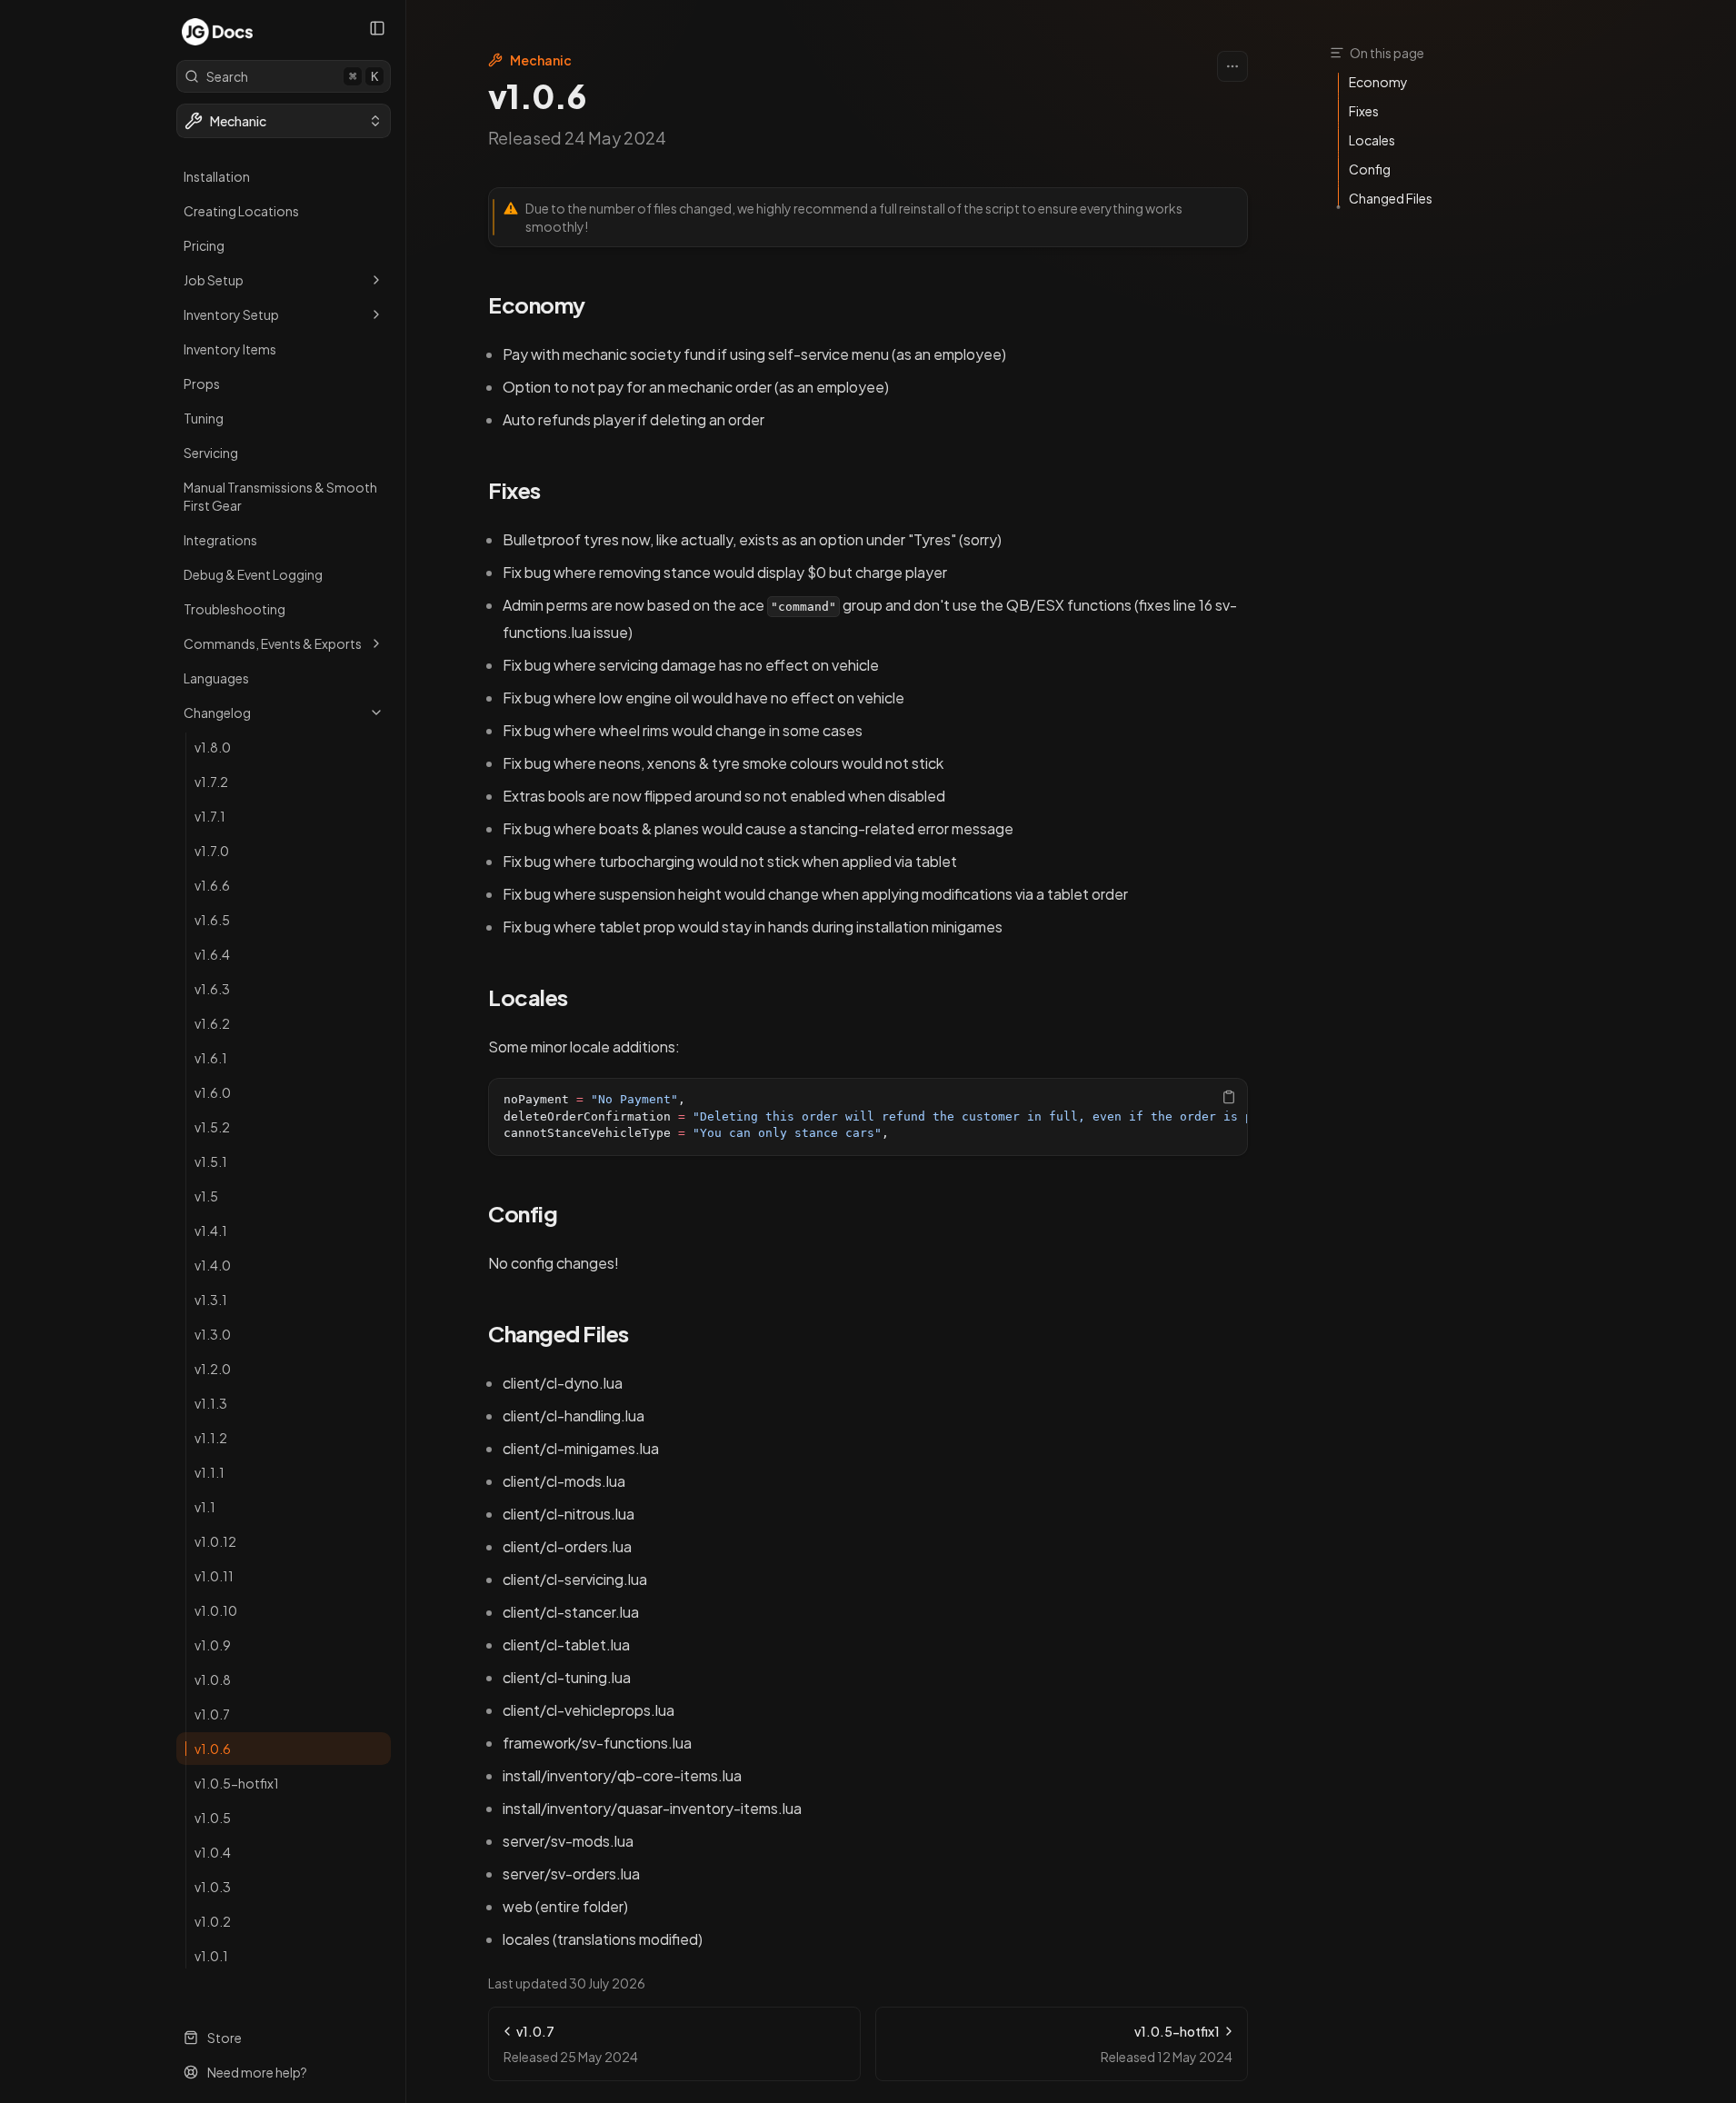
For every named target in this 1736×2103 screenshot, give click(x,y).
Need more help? (257, 2072)
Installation (217, 176)
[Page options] (1232, 66)
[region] (868, 1117)
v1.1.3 (211, 1403)
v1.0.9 (213, 1645)
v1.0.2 (213, 1921)
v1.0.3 (213, 1887)
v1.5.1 (211, 1161)
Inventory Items (230, 349)
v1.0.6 (213, 1749)
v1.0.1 (211, 1956)
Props (202, 384)
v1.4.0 (213, 1265)
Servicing (211, 453)
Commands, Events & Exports (273, 643)
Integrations (220, 540)
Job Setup (214, 280)
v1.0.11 (214, 1576)
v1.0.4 (213, 1852)
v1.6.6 (212, 885)
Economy (537, 304)
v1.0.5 (213, 1818)
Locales (528, 997)
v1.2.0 (213, 1369)
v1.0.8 (213, 1679)
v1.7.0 (212, 851)
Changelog (217, 713)
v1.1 (205, 1507)
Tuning (204, 418)
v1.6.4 (212, 954)
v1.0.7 (212, 1714)
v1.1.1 (210, 1472)
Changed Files (559, 1333)
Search (292, 76)
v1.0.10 (216, 1610)
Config (523, 1213)
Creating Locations (241, 211)
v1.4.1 (211, 1231)
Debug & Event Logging (253, 574)
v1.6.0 (213, 1092)
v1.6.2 (212, 1023)
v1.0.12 (215, 1541)
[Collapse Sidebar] (377, 28)
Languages (216, 678)
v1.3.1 (211, 1300)
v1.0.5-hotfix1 (237, 1783)
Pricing (204, 245)
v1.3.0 (213, 1334)
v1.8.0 (213, 747)
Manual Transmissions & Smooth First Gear (280, 496)
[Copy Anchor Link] (600, 305)
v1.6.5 (212, 920)
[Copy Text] (1229, 1097)
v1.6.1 (211, 1058)
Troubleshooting (234, 609)
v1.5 (206, 1196)
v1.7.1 (210, 816)
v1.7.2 (211, 782)
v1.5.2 (212, 1127)
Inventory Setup (231, 314)
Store (224, 2038)
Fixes (514, 490)
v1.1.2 (211, 1438)
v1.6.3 (212, 989)
